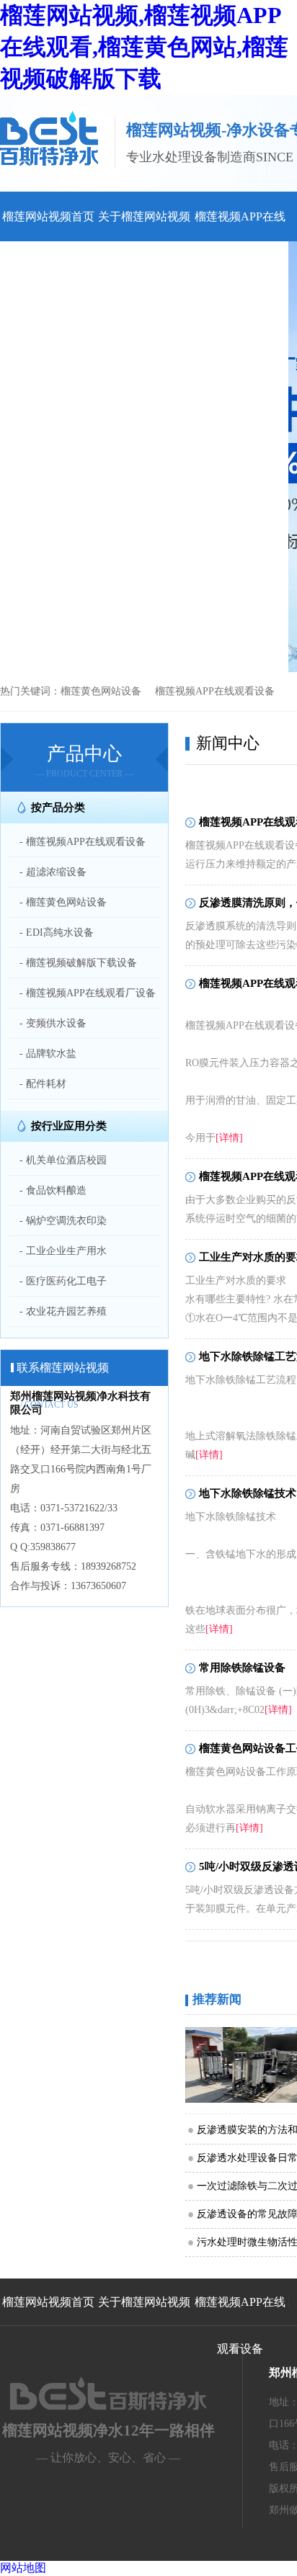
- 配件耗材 (43, 1084)
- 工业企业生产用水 (63, 1251)
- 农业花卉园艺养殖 (63, 1311)
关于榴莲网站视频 (144, 216)
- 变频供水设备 (53, 1023)
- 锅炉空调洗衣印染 (63, 1221)
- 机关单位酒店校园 (63, 1160)
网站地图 (23, 2568)
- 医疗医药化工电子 (63, 1281)
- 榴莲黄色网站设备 (63, 902)
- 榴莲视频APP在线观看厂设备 (88, 993)
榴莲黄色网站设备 (101, 691)
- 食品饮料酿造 (53, 1190)
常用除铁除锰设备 (242, 1668)
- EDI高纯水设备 (57, 933)
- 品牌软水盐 (48, 1054)
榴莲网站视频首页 (48, 216)
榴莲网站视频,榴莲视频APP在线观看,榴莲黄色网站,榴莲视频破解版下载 (144, 47)
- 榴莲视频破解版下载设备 (78, 963)
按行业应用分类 (69, 1126)
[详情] (229, 1138)
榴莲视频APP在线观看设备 (215, 691)
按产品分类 (58, 808)
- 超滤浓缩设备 (53, 872)
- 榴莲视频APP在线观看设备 (83, 842)
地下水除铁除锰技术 (248, 1493)
